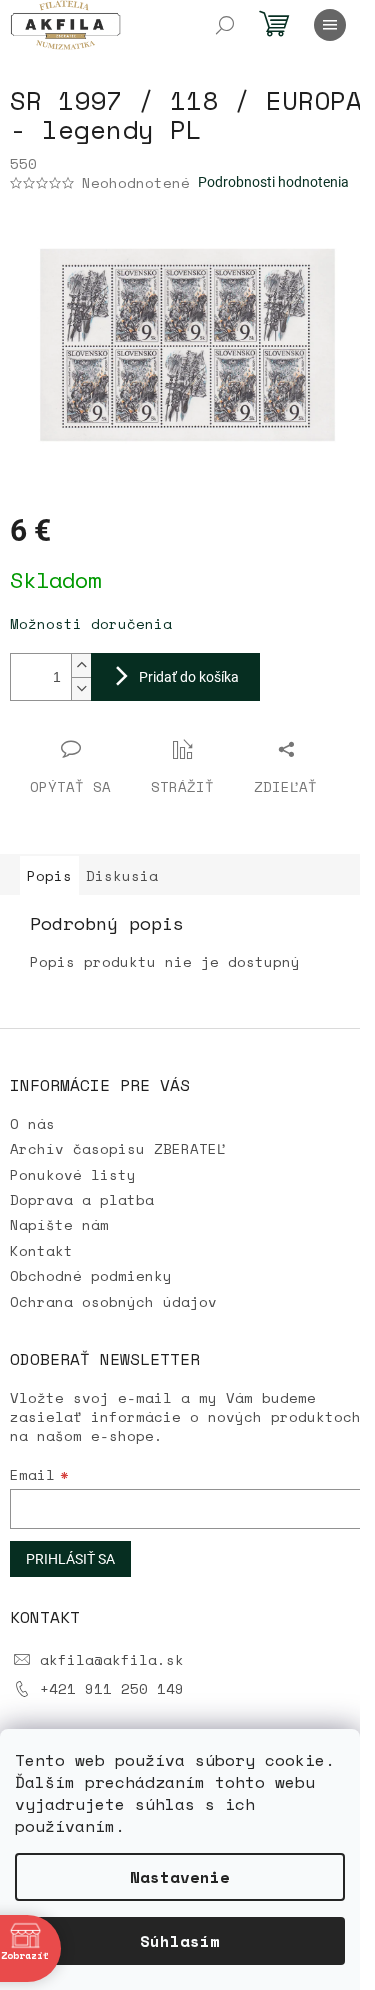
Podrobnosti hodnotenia (273, 182)
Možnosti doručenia (91, 623)
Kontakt (41, 1250)
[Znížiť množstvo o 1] (81, 688)
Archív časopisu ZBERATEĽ (118, 1148)
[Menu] (330, 25)
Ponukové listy (73, 1174)
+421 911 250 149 (112, 1688)
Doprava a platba (82, 1199)
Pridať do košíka (189, 677)
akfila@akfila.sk (112, 1659)
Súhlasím (180, 1941)
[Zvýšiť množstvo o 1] (81, 665)
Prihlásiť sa (70, 1559)
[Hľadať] (225, 25)
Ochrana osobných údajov (113, 1301)
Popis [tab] (49, 875)
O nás (32, 1123)
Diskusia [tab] (122, 875)
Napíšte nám (59, 1224)
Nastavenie (180, 1877)
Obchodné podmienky (91, 1275)
